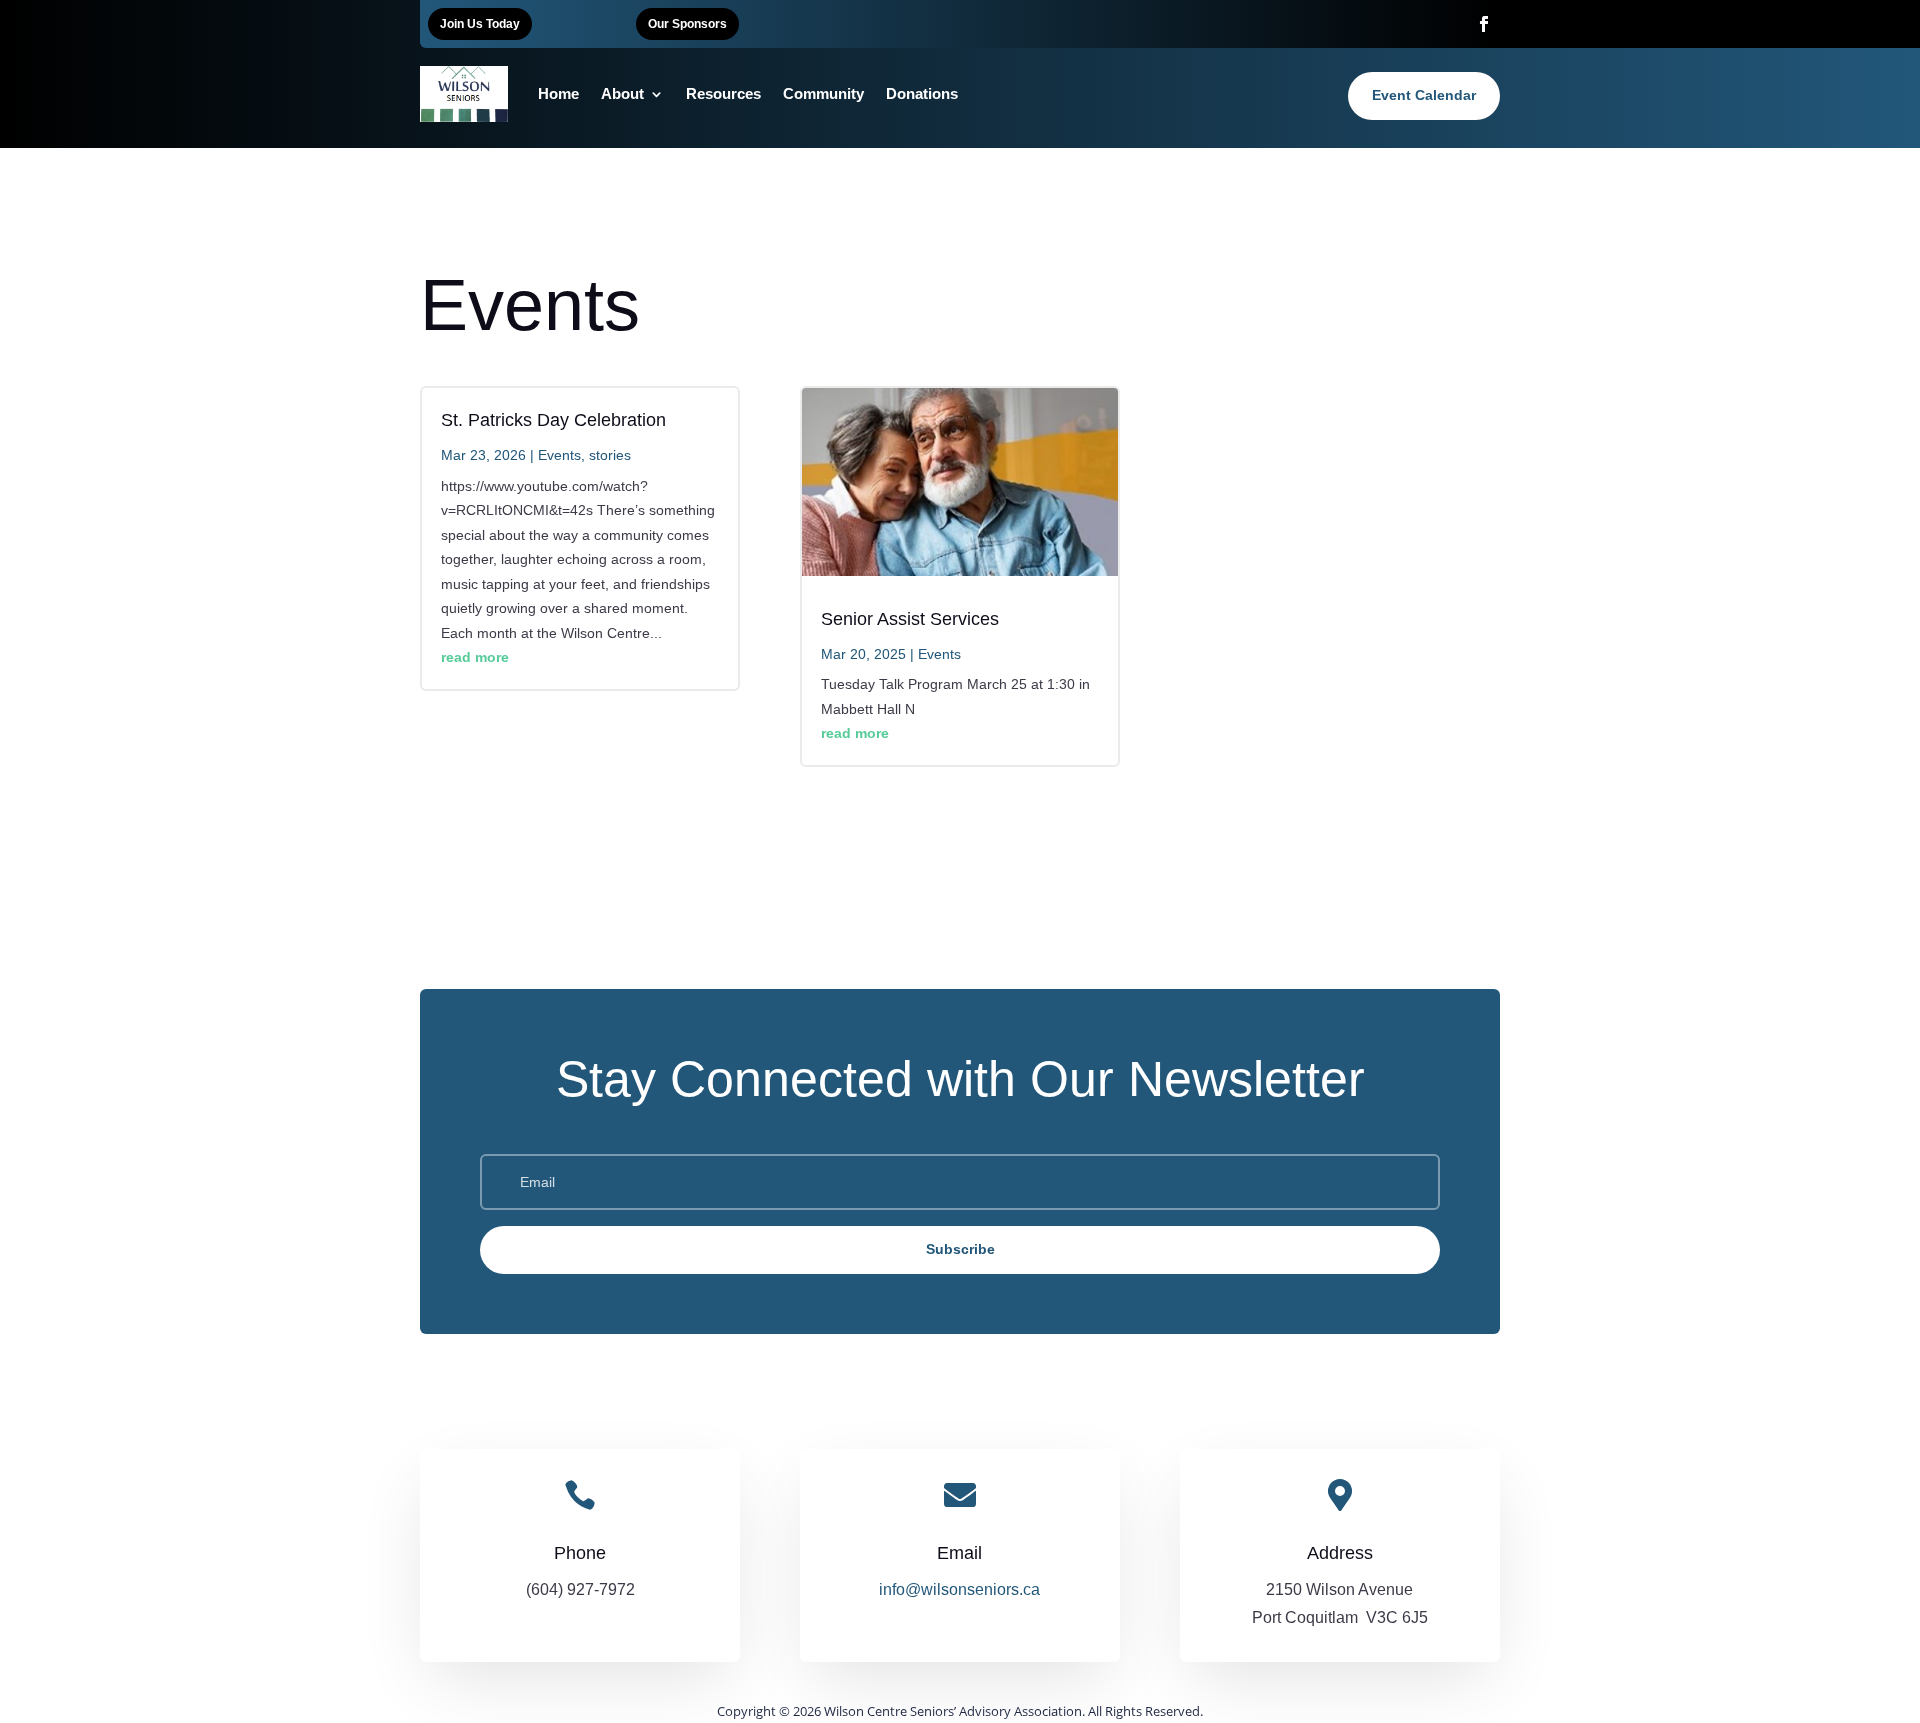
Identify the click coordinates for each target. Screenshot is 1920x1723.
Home (558, 93)
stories (610, 455)
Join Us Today (480, 24)
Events (559, 455)
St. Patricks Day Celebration (553, 420)
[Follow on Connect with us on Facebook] (1484, 24)
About (622, 93)
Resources (723, 93)
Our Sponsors (687, 24)
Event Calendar (1424, 95)
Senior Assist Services (910, 619)
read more (475, 657)
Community (823, 93)
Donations (922, 93)
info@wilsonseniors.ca (959, 1589)
